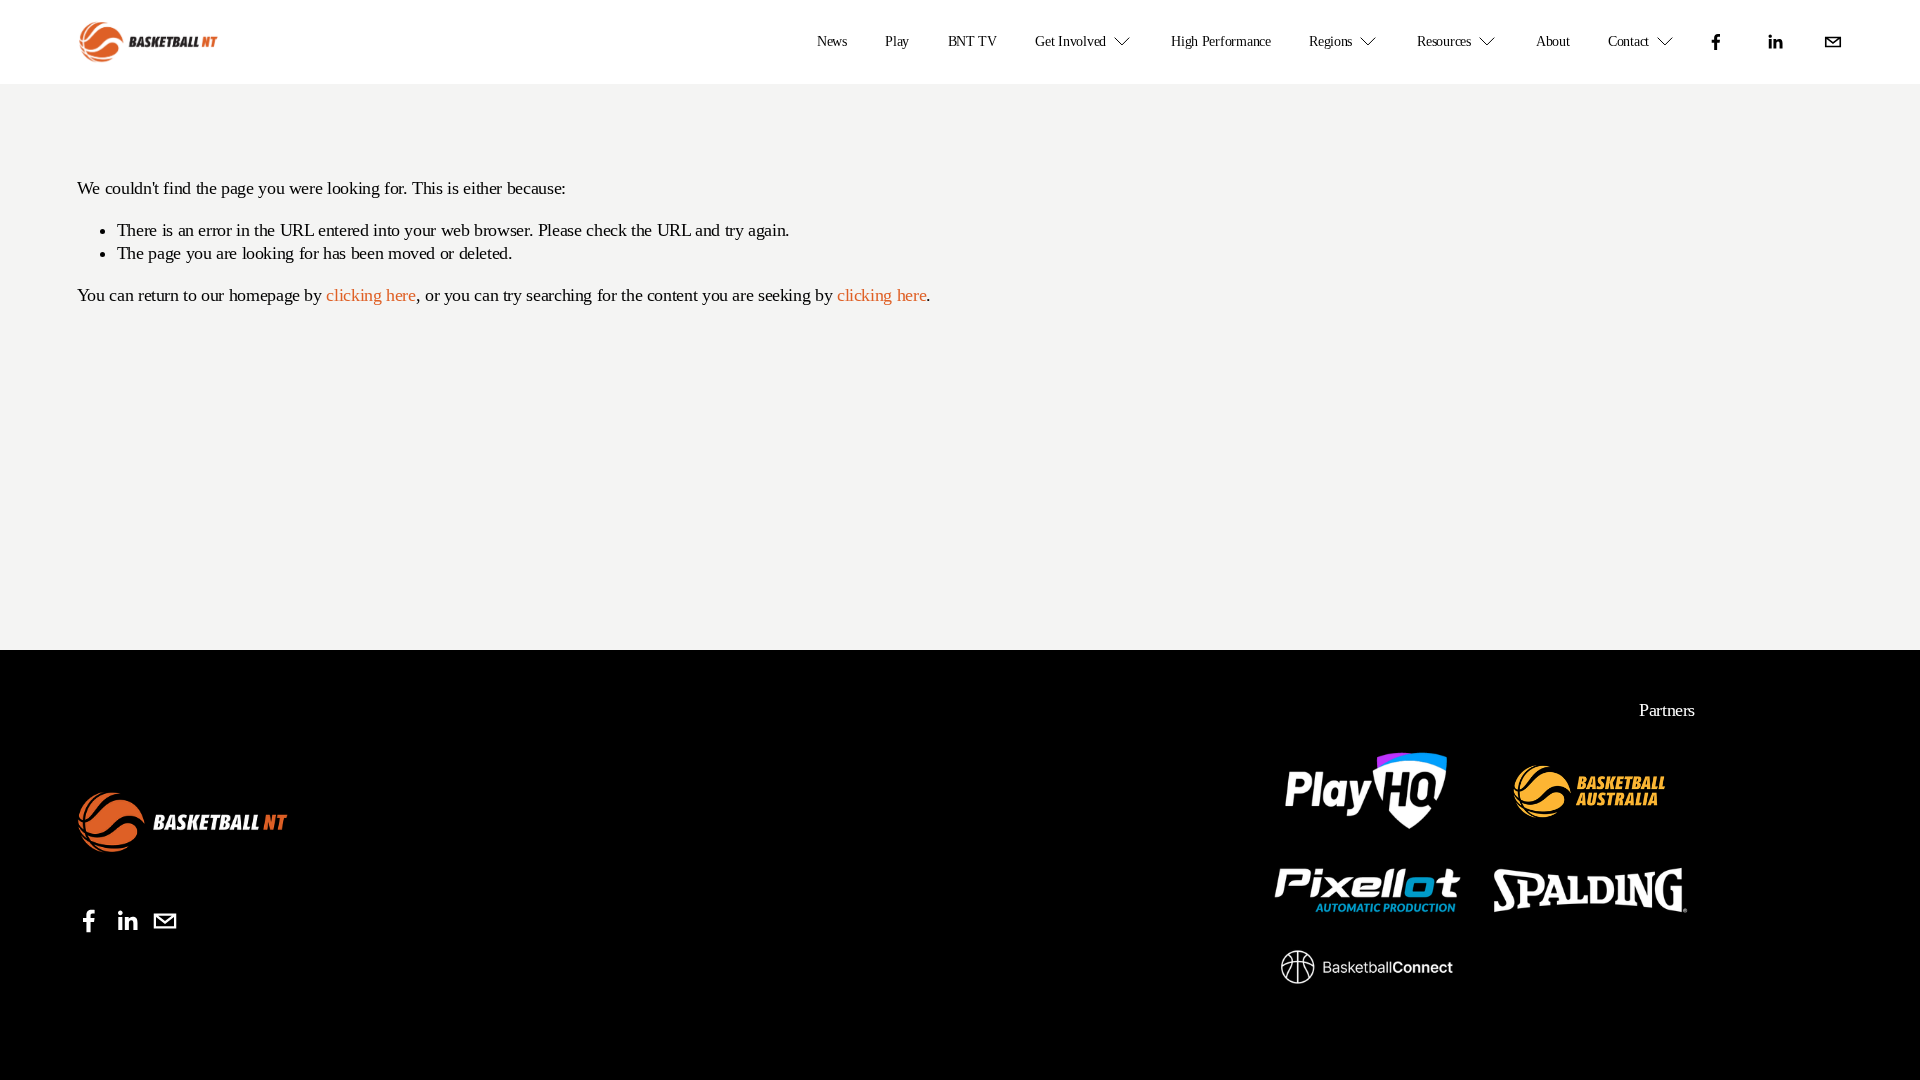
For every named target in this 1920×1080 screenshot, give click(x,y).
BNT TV (972, 41)
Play (897, 41)
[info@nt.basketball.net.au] (1833, 42)
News (832, 41)
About (1553, 41)
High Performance (1221, 41)
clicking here (370, 295)
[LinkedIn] (1775, 42)
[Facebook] (1716, 42)
